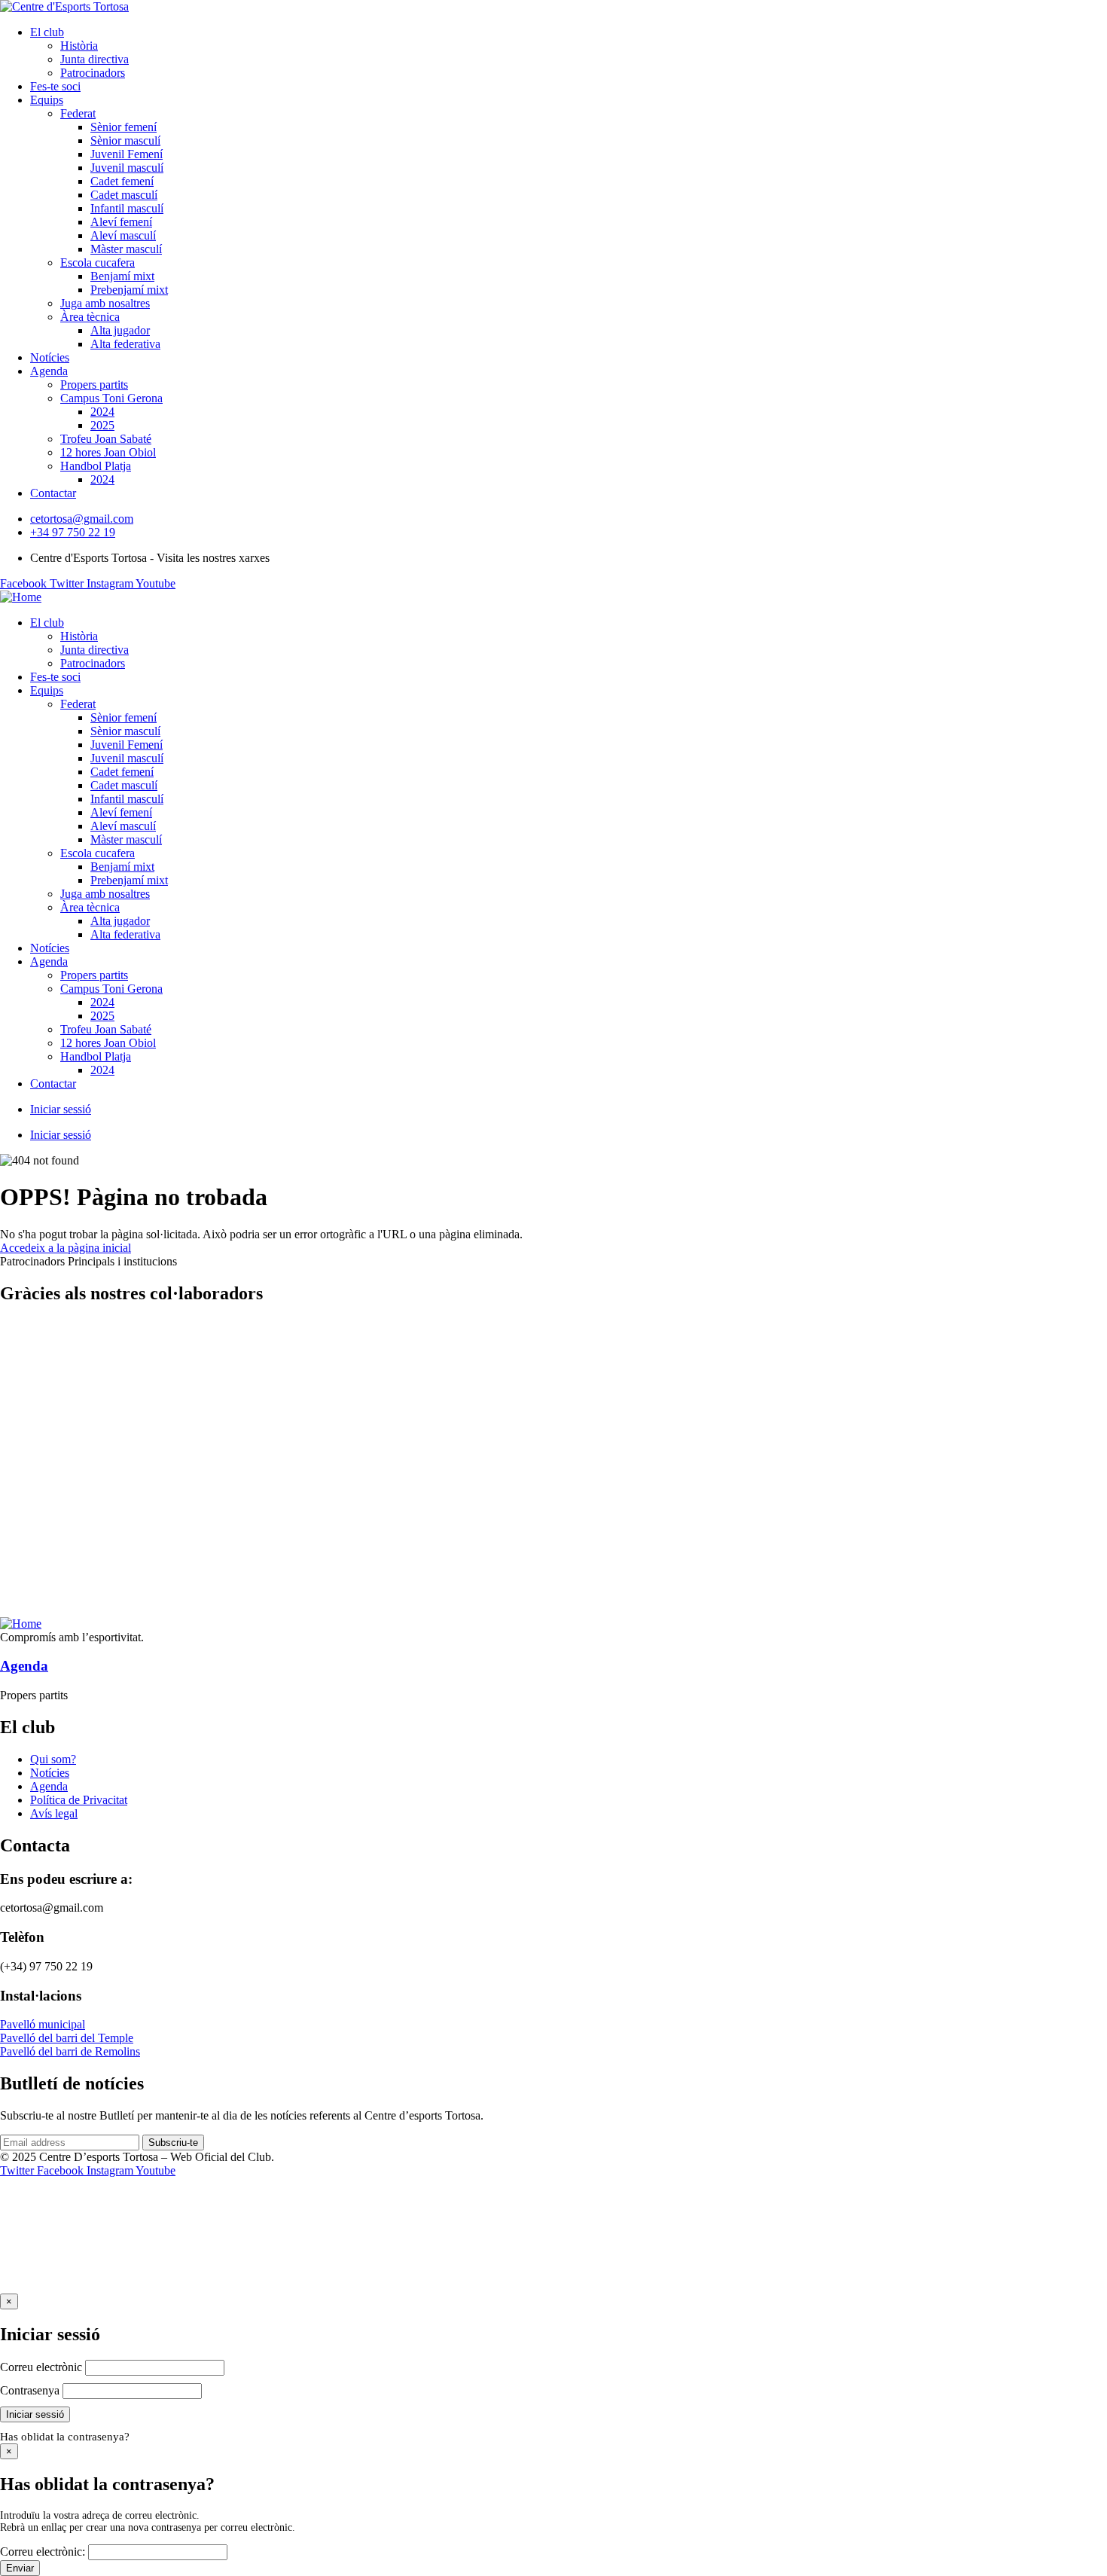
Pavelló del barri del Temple (67, 2038)
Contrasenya (30, 2390)
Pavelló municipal (43, 2024)
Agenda (24, 1666)
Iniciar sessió (61, 1109)
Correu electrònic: (43, 2552)
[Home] (21, 597)
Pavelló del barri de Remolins (70, 2051)
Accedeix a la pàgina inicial (66, 1248)
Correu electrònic (41, 2367)
